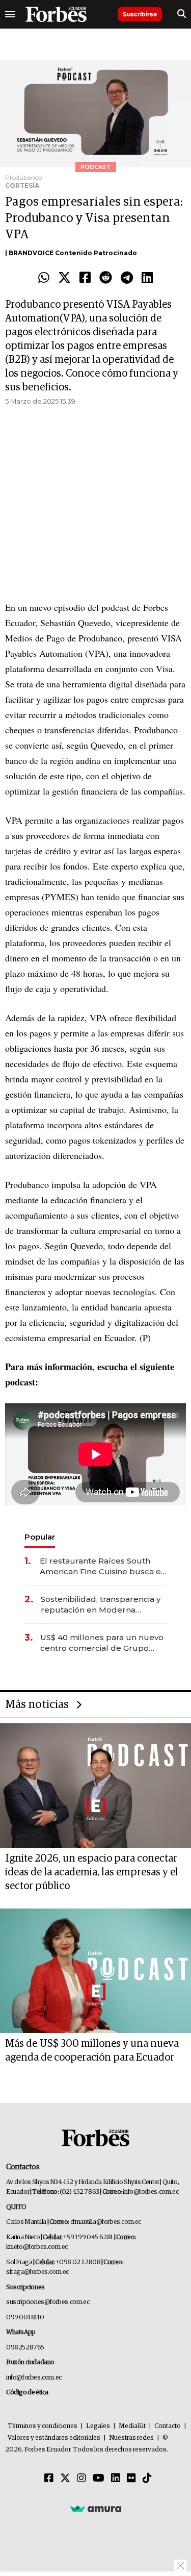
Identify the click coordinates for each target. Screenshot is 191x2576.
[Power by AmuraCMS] (96, 2509)
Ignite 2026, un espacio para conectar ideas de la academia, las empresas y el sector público (92, 1872)
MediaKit (132, 2426)
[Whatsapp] (44, 278)
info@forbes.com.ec (151, 2192)
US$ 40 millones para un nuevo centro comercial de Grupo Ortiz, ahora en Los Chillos (102, 1643)
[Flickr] (131, 2479)
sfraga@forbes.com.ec (37, 2272)
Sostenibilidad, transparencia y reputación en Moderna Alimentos (101, 1605)
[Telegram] (127, 278)
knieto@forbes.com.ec (37, 2247)
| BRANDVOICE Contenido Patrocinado (71, 253)
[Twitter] (64, 278)
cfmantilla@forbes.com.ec (106, 2222)
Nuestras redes (131, 2438)
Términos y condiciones (43, 2426)
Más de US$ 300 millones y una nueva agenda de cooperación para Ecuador (92, 2051)
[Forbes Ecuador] (56, 14)
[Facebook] (85, 278)
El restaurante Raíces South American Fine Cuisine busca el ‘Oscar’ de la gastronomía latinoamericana (102, 1566)
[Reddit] (106, 278)
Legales (98, 2426)
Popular (40, 1537)
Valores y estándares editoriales (54, 2438)
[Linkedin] (147, 278)
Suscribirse (140, 14)
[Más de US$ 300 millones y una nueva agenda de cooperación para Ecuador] (95, 1971)
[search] (182, 14)
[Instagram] (81, 2479)
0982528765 (25, 2348)
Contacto (168, 2426)
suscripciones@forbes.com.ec (48, 2302)
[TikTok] (147, 2479)
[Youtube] (99, 2479)
